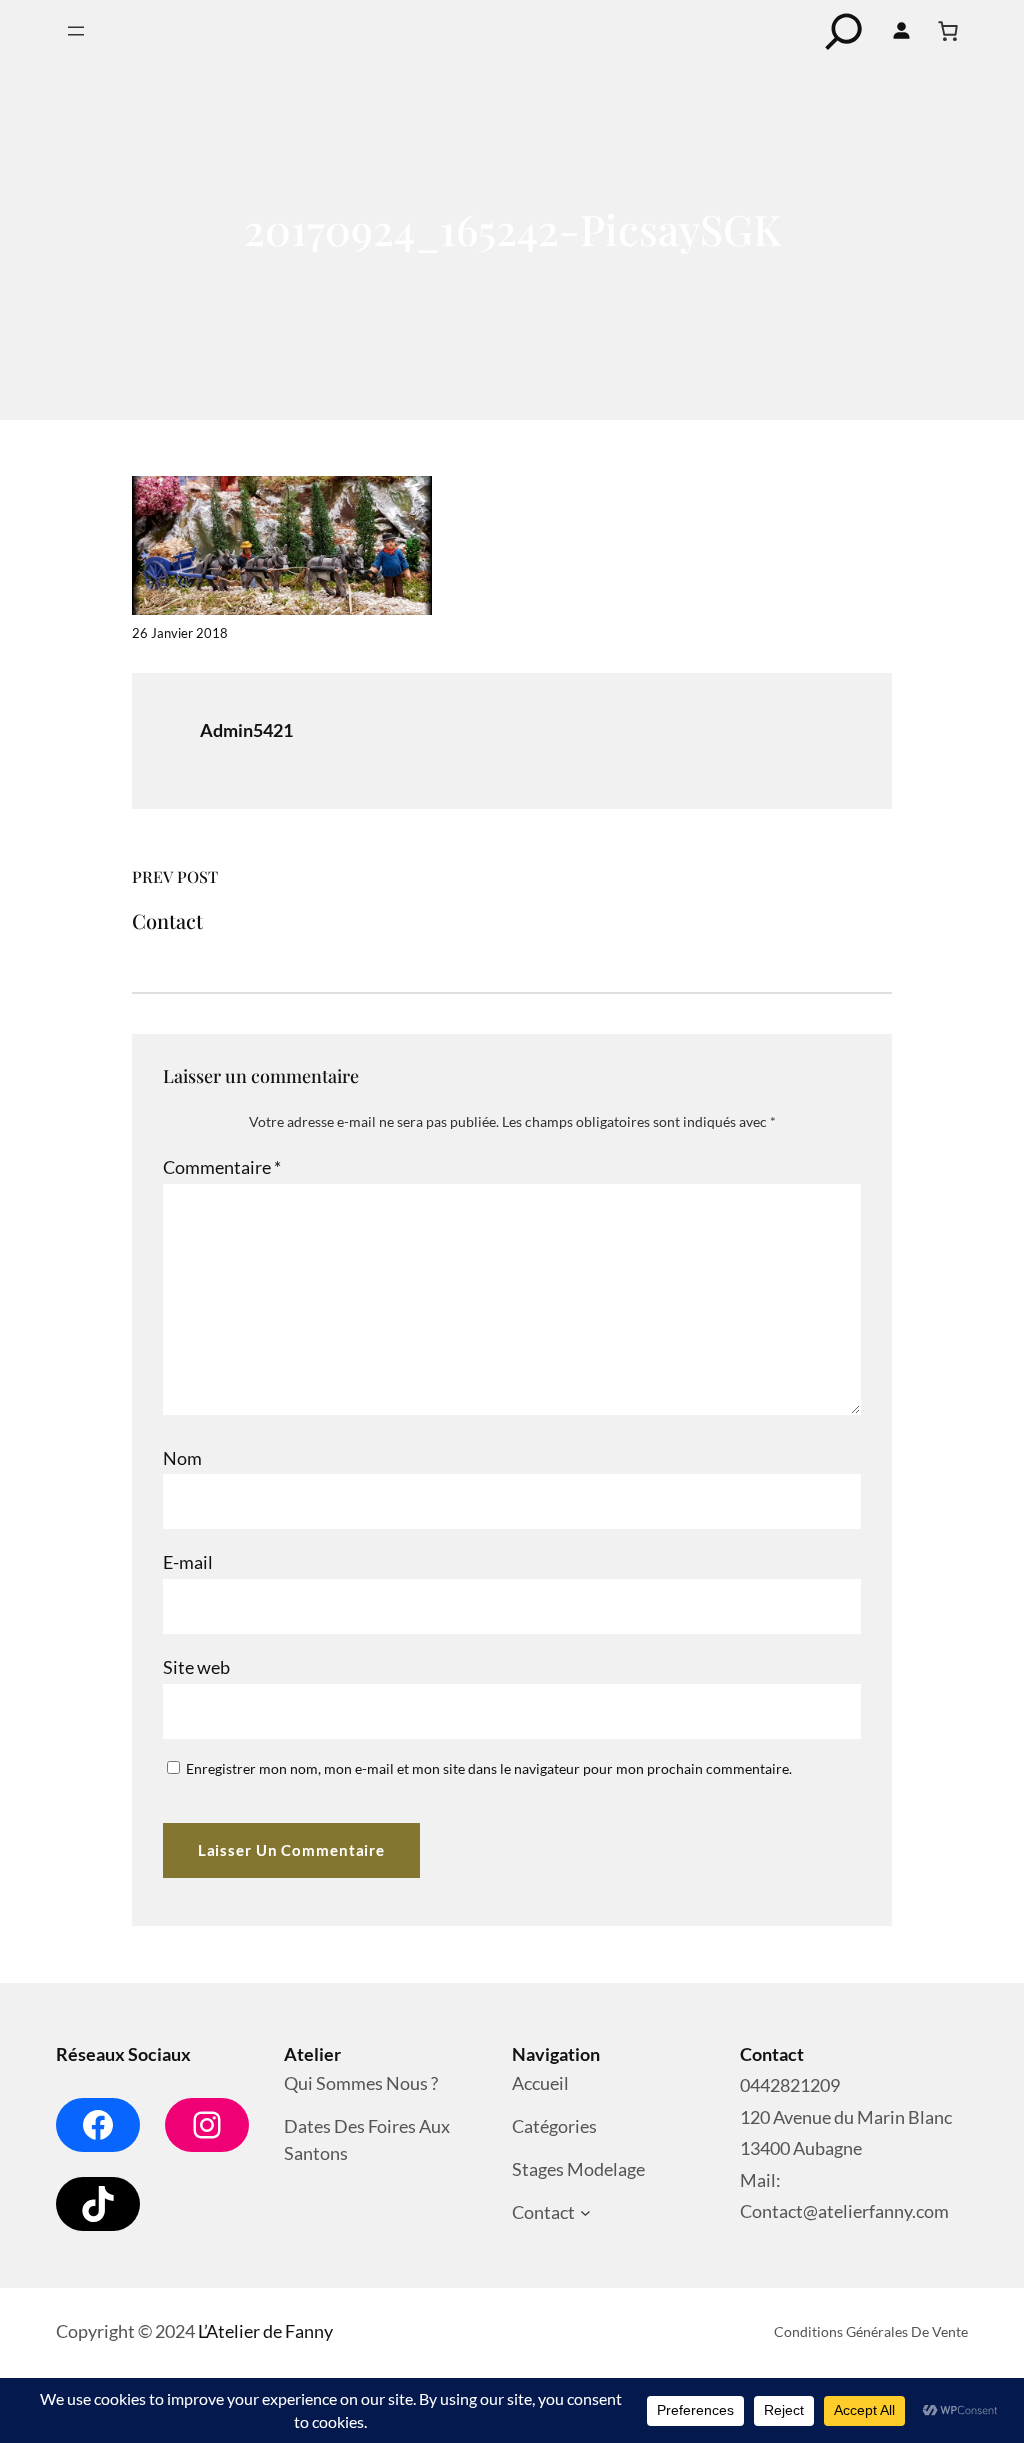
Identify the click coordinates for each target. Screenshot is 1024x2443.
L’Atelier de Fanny (265, 2331)
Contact (167, 920)
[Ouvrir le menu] (76, 31)
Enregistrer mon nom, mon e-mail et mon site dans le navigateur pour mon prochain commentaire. (489, 1768)
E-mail (188, 1562)
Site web (196, 1667)
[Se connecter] (901, 31)
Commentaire (222, 1167)
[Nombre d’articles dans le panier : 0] (948, 31)
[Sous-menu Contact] (585, 2213)
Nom (182, 1458)
